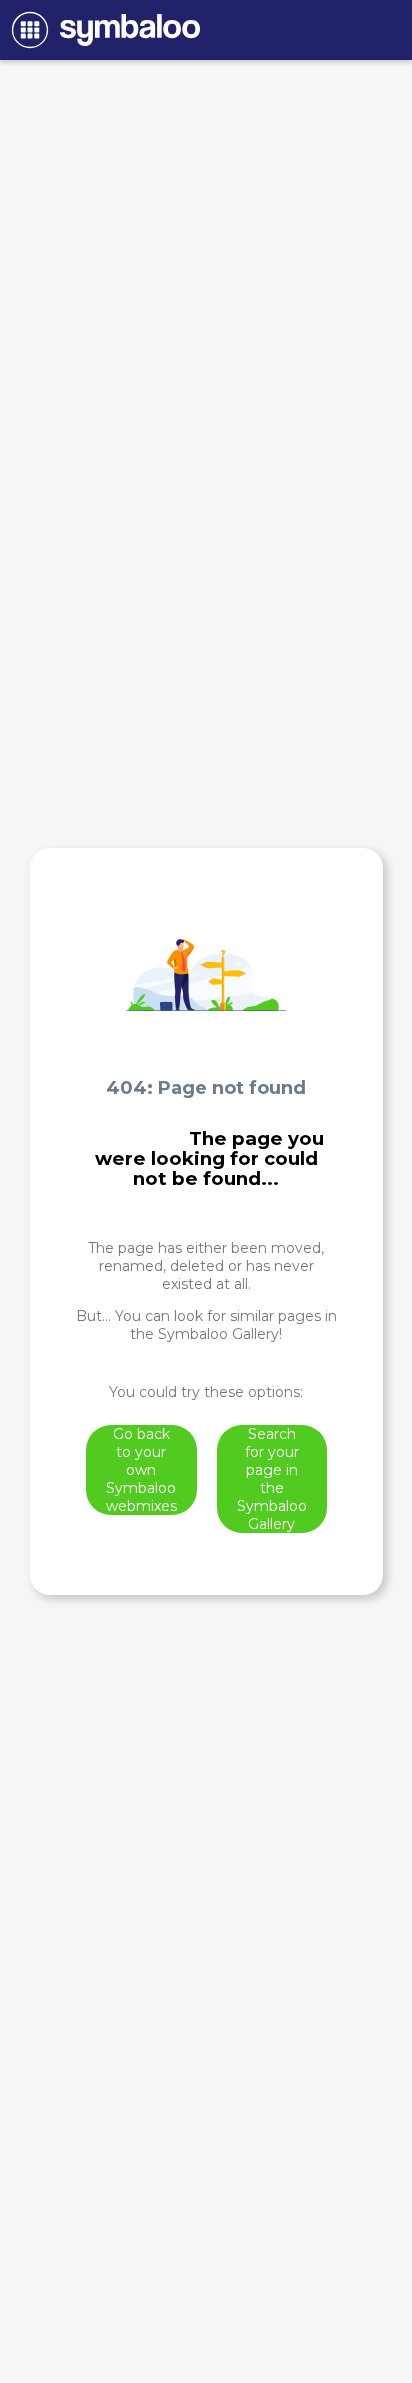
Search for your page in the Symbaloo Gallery (272, 1479)
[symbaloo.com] (102, 30)
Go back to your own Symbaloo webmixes (141, 1470)
